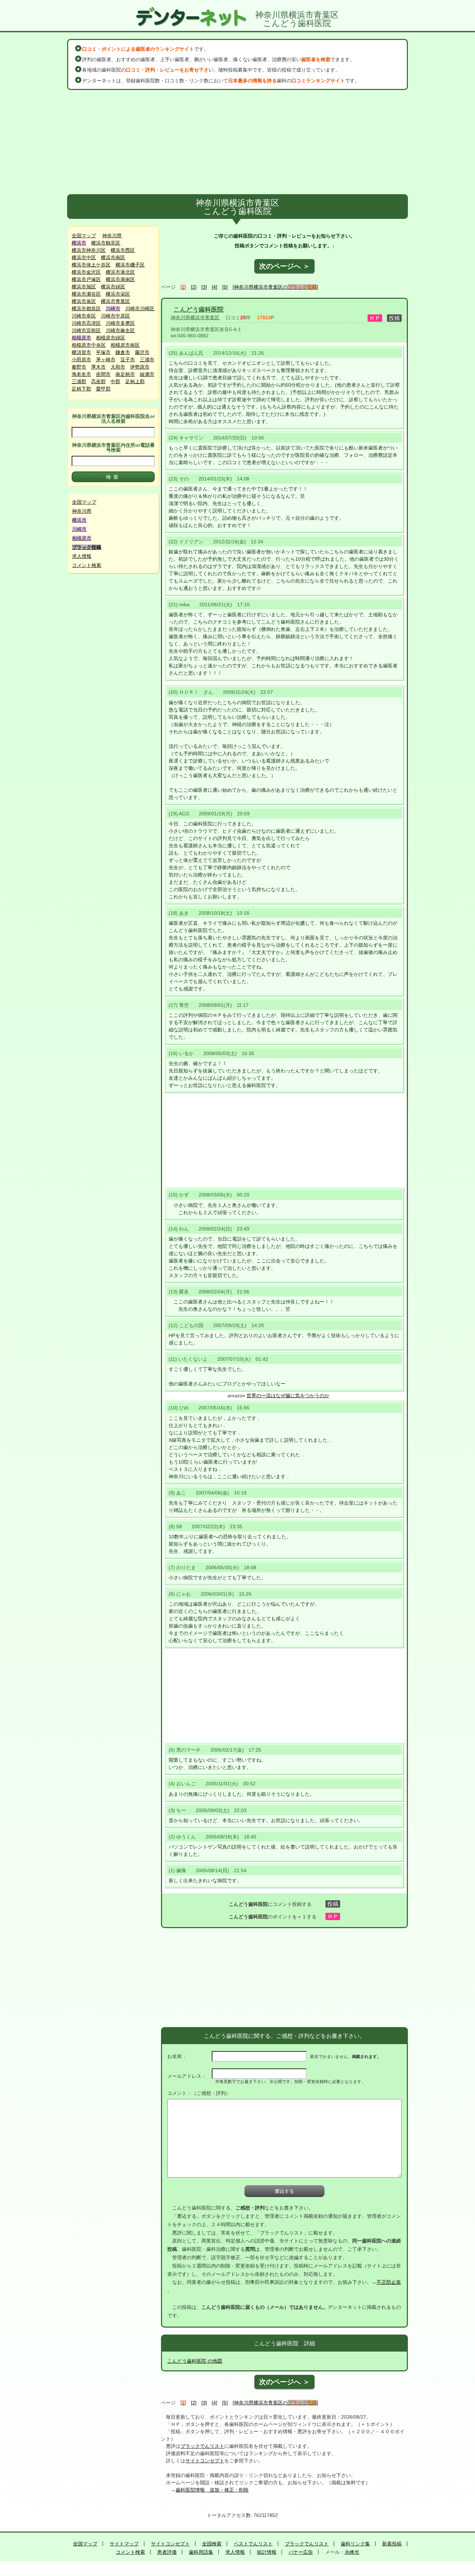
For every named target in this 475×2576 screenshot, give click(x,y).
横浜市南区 (113, 257)
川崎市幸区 (84, 316)
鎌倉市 (123, 352)
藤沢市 (142, 352)
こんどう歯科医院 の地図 (195, 2361)
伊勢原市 (140, 367)
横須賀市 (81, 352)
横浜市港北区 (120, 272)
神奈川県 (112, 236)
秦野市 (79, 367)
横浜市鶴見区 (106, 243)
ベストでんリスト (253, 2544)
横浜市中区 (84, 257)
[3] (204, 287)
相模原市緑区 (111, 338)
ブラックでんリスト (202, 2446)
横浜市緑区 (113, 287)
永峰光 (352, 2552)
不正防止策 (389, 2282)
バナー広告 (301, 2552)
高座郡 (98, 381)
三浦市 (147, 360)
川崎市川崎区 (140, 308)
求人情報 (82, 556)
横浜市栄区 (118, 294)
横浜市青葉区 (115, 301)
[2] (194, 287)
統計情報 (267, 2552)
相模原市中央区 (89, 345)
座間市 (103, 374)
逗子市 (128, 360)
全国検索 (212, 2544)
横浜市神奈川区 (89, 250)
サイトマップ (124, 2544)
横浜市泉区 (84, 301)
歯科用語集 (201, 2552)
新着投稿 (392, 2544)
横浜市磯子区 (130, 265)
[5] (225, 287)
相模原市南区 (125, 345)
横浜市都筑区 (86, 308)
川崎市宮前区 (86, 330)
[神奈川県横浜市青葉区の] (275, 287)
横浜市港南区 (120, 279)
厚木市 (98, 367)
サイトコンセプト (205, 2461)
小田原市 (81, 360)
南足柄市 (125, 374)
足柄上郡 (135, 381)
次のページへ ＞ (284, 266)
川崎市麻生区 (120, 330)
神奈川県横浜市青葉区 (195, 318)
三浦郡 (79, 381)
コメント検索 (87, 565)
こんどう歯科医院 (199, 310)
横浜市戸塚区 (86, 279)
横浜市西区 (123, 250)
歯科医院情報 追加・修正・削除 (212, 2490)
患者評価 (167, 2552)
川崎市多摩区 (120, 323)
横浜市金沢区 (86, 272)
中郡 (115, 381)
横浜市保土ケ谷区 (91, 265)
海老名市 (81, 374)
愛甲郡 (103, 389)
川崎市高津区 (86, 323)
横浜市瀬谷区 (86, 294)
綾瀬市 (147, 374)
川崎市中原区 (115, 316)
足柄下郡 (81, 389)
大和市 (118, 367)
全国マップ (84, 236)
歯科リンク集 (355, 2544)
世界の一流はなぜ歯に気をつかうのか (288, 1396)
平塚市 (103, 352)
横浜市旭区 (84, 287)
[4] (215, 287)
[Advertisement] (237, 142)
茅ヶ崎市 (106, 360)
